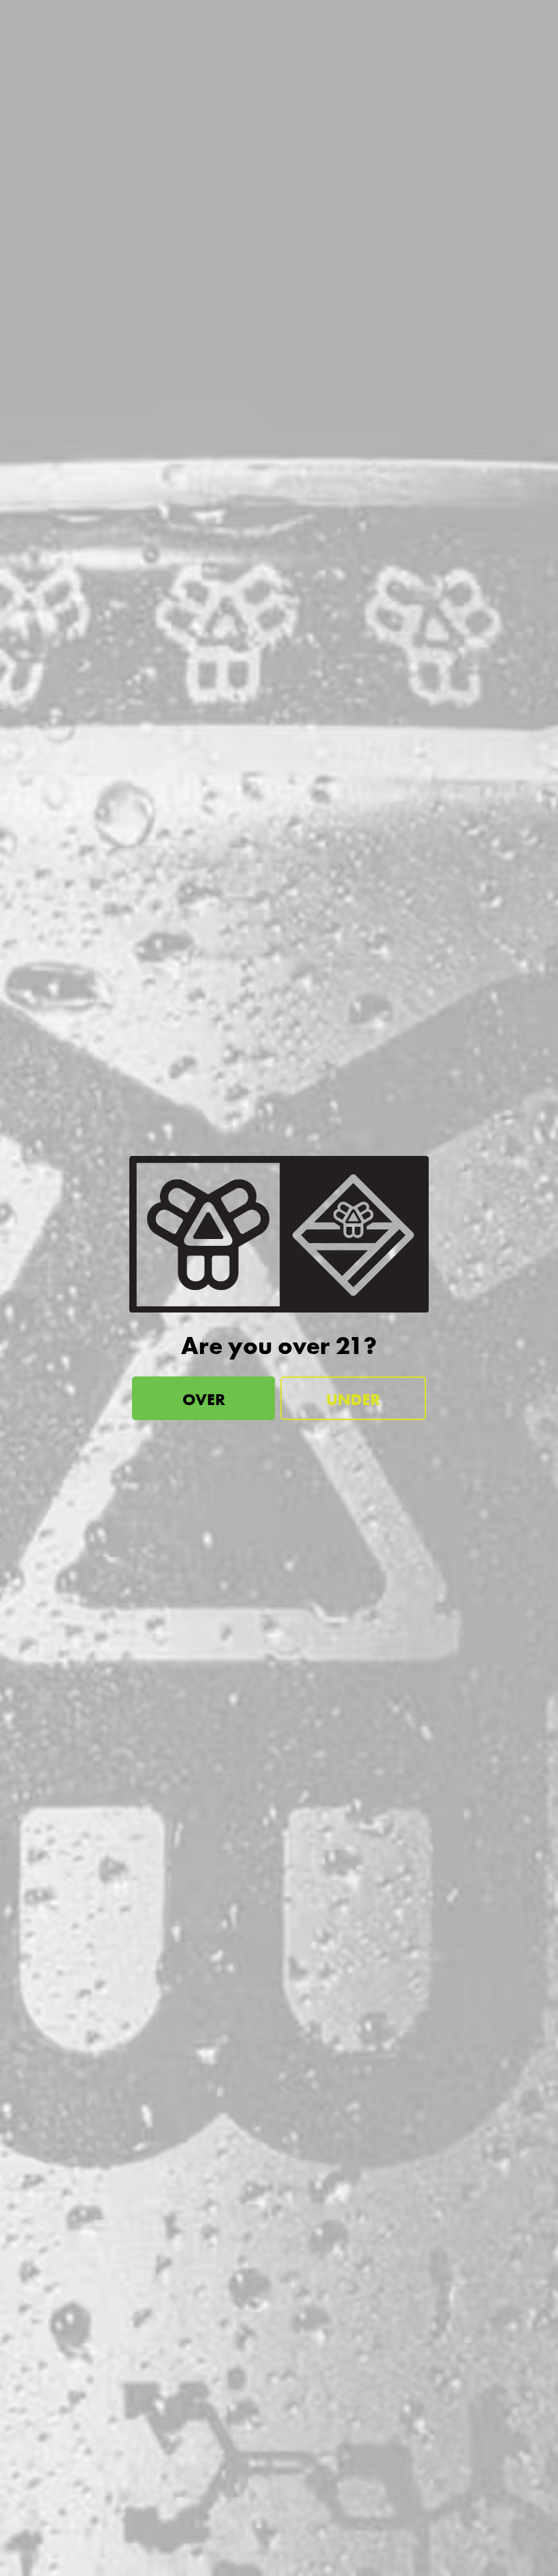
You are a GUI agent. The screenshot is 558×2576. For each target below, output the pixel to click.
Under (353, 1399)
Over (204, 1399)
